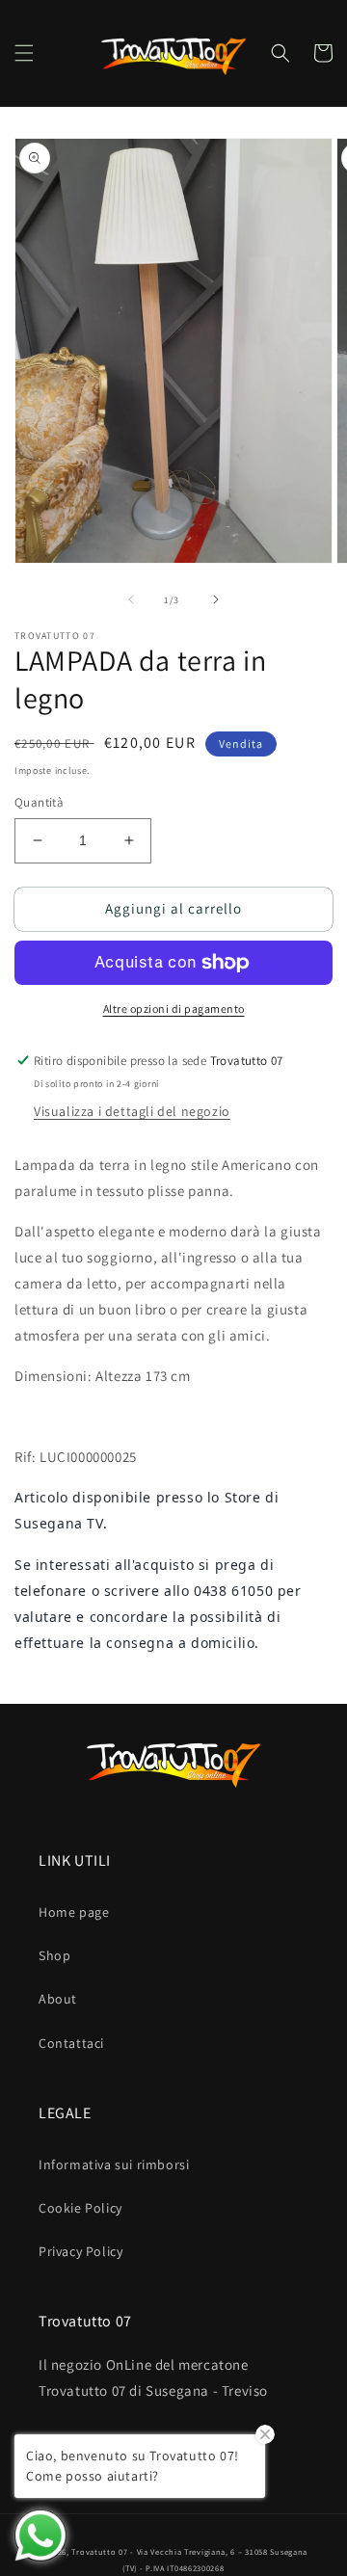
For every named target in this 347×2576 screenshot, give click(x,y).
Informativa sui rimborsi (114, 2164)
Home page (74, 1912)
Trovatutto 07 (101, 2551)
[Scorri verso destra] (216, 599)
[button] (24, 53)
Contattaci (71, 2043)
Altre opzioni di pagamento (174, 1009)
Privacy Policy (80, 2251)
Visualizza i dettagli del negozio (132, 1111)
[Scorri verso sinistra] (131, 599)
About (58, 1999)
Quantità (39, 802)
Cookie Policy (80, 2208)
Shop (54, 1955)
